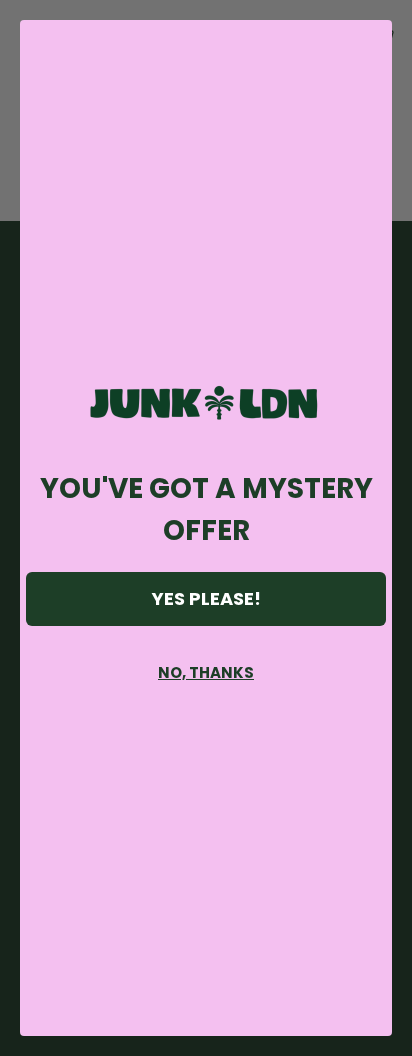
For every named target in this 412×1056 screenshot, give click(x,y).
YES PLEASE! (206, 598)
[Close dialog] (366, 45)
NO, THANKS (206, 672)
